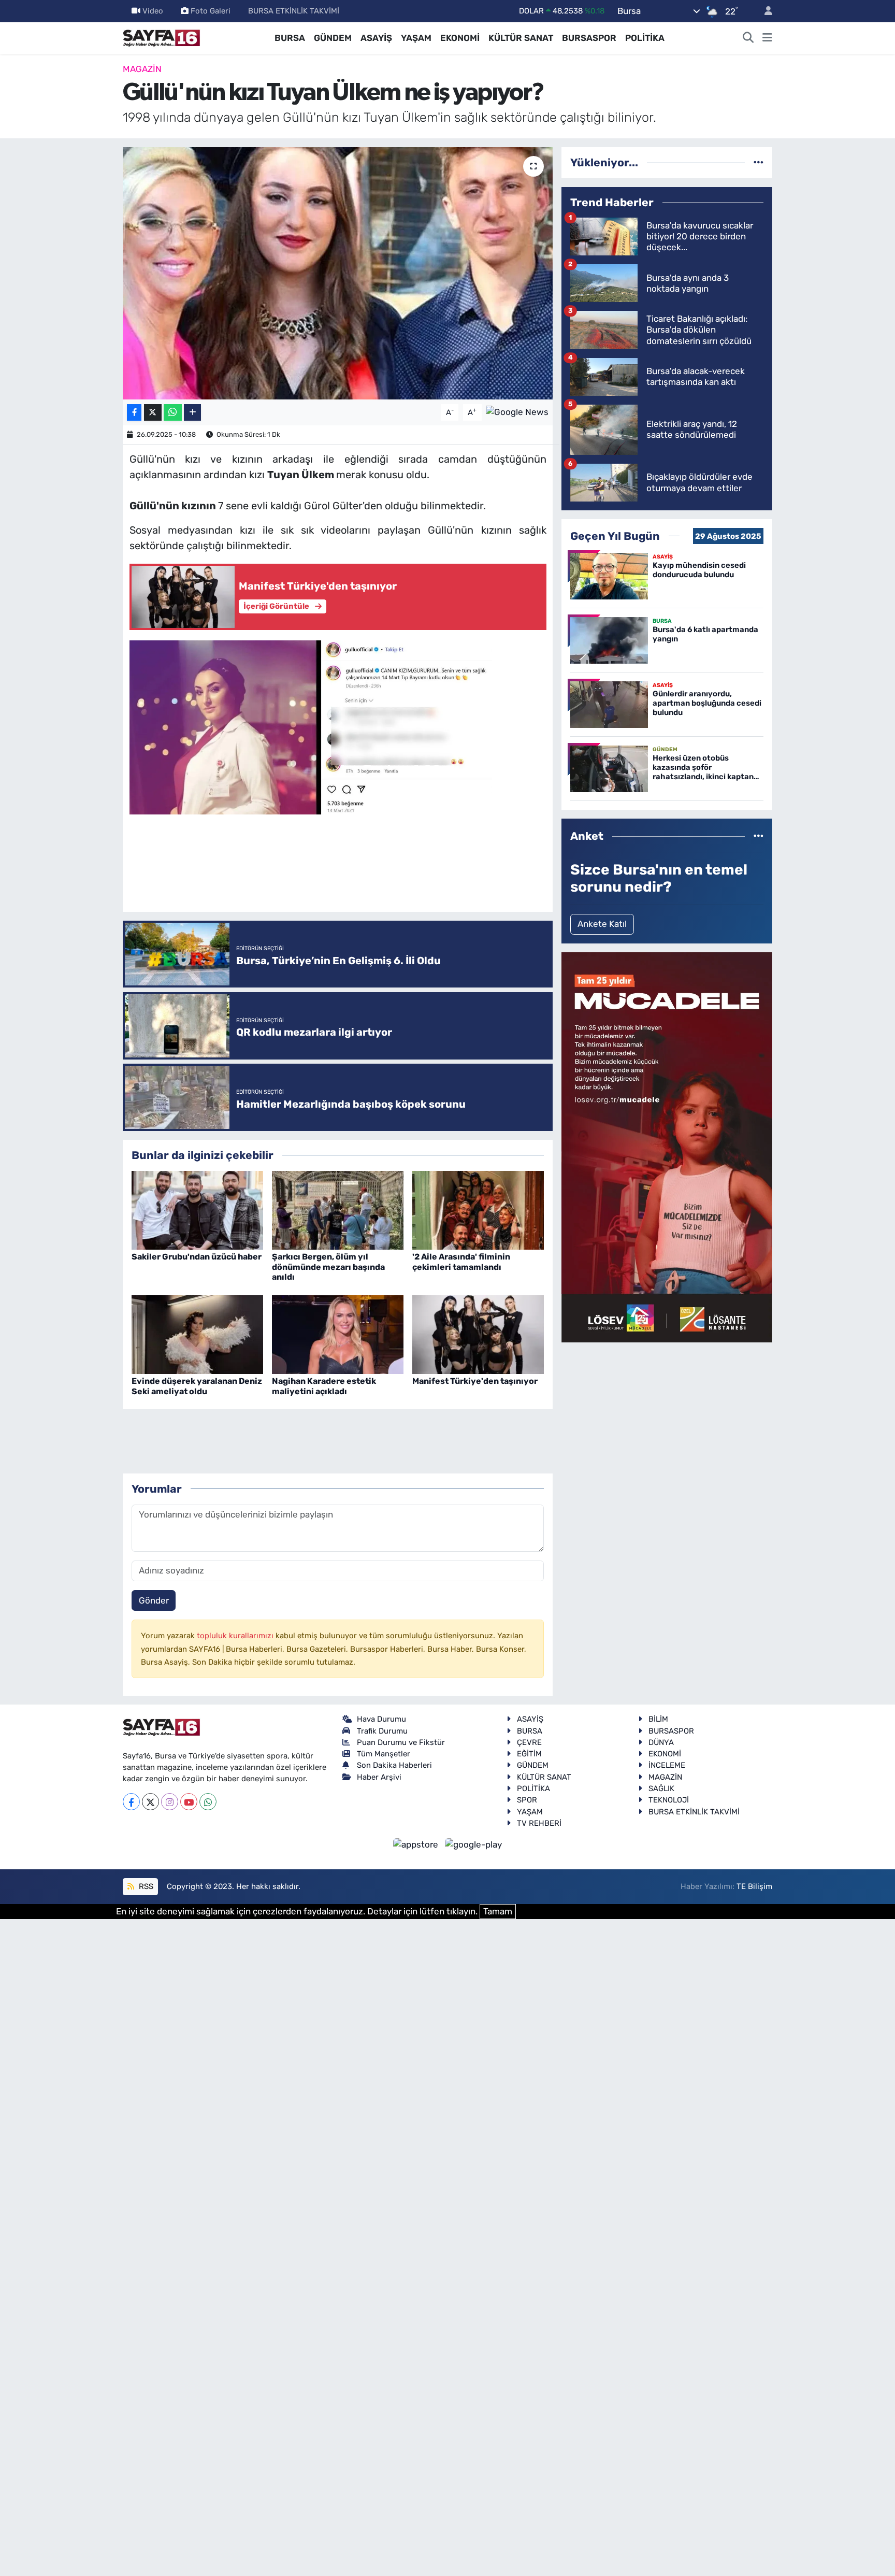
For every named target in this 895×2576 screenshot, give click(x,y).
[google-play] (474, 1844)
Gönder (154, 1600)
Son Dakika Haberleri (394, 1765)
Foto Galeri (211, 11)
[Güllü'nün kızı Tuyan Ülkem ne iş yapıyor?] (338, 273)
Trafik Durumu (382, 1731)
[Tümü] (759, 162)
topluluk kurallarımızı (236, 1636)
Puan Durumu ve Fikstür (401, 1742)
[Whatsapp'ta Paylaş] (173, 413)
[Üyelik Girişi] (764, 11)
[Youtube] (189, 1802)
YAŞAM (416, 38)
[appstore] (417, 1844)
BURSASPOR (589, 38)
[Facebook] (131, 1802)
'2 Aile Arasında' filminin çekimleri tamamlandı (461, 1262)
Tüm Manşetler (384, 1754)
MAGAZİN (142, 69)
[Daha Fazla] (192, 413)
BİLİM (658, 1719)
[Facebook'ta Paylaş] (134, 413)
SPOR (527, 1800)
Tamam (498, 1911)
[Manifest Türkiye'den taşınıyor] (478, 1334)
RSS (145, 1886)
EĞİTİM (529, 1754)
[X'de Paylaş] (153, 413)
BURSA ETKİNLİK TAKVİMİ (294, 11)
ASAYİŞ (376, 38)
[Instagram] (170, 1802)
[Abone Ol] (517, 411)
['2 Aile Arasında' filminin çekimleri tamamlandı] (478, 1209)
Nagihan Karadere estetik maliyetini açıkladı (324, 1386)
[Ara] (748, 38)
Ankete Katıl (602, 924)
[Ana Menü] (767, 38)
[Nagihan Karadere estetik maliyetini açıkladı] (338, 1334)
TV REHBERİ (539, 1823)
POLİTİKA (645, 38)
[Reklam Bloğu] (667, 1147)
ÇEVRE (529, 1742)
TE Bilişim (754, 1886)
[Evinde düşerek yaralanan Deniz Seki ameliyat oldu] (197, 1334)
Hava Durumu (381, 1719)
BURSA (290, 38)
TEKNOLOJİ (669, 1800)
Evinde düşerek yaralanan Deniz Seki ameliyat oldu (197, 1386)
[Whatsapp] (208, 1802)
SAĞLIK (661, 1788)
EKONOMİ (460, 38)
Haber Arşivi (379, 1777)
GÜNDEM (333, 38)
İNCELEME (667, 1765)
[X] (150, 1802)
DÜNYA (661, 1742)
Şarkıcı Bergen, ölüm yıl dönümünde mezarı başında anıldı (328, 1266)
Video (153, 11)
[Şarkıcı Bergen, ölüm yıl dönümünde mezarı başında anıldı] (338, 1209)
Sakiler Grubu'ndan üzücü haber (197, 1257)
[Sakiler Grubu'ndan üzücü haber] (197, 1209)
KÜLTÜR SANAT (521, 38)
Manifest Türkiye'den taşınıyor (475, 1381)
